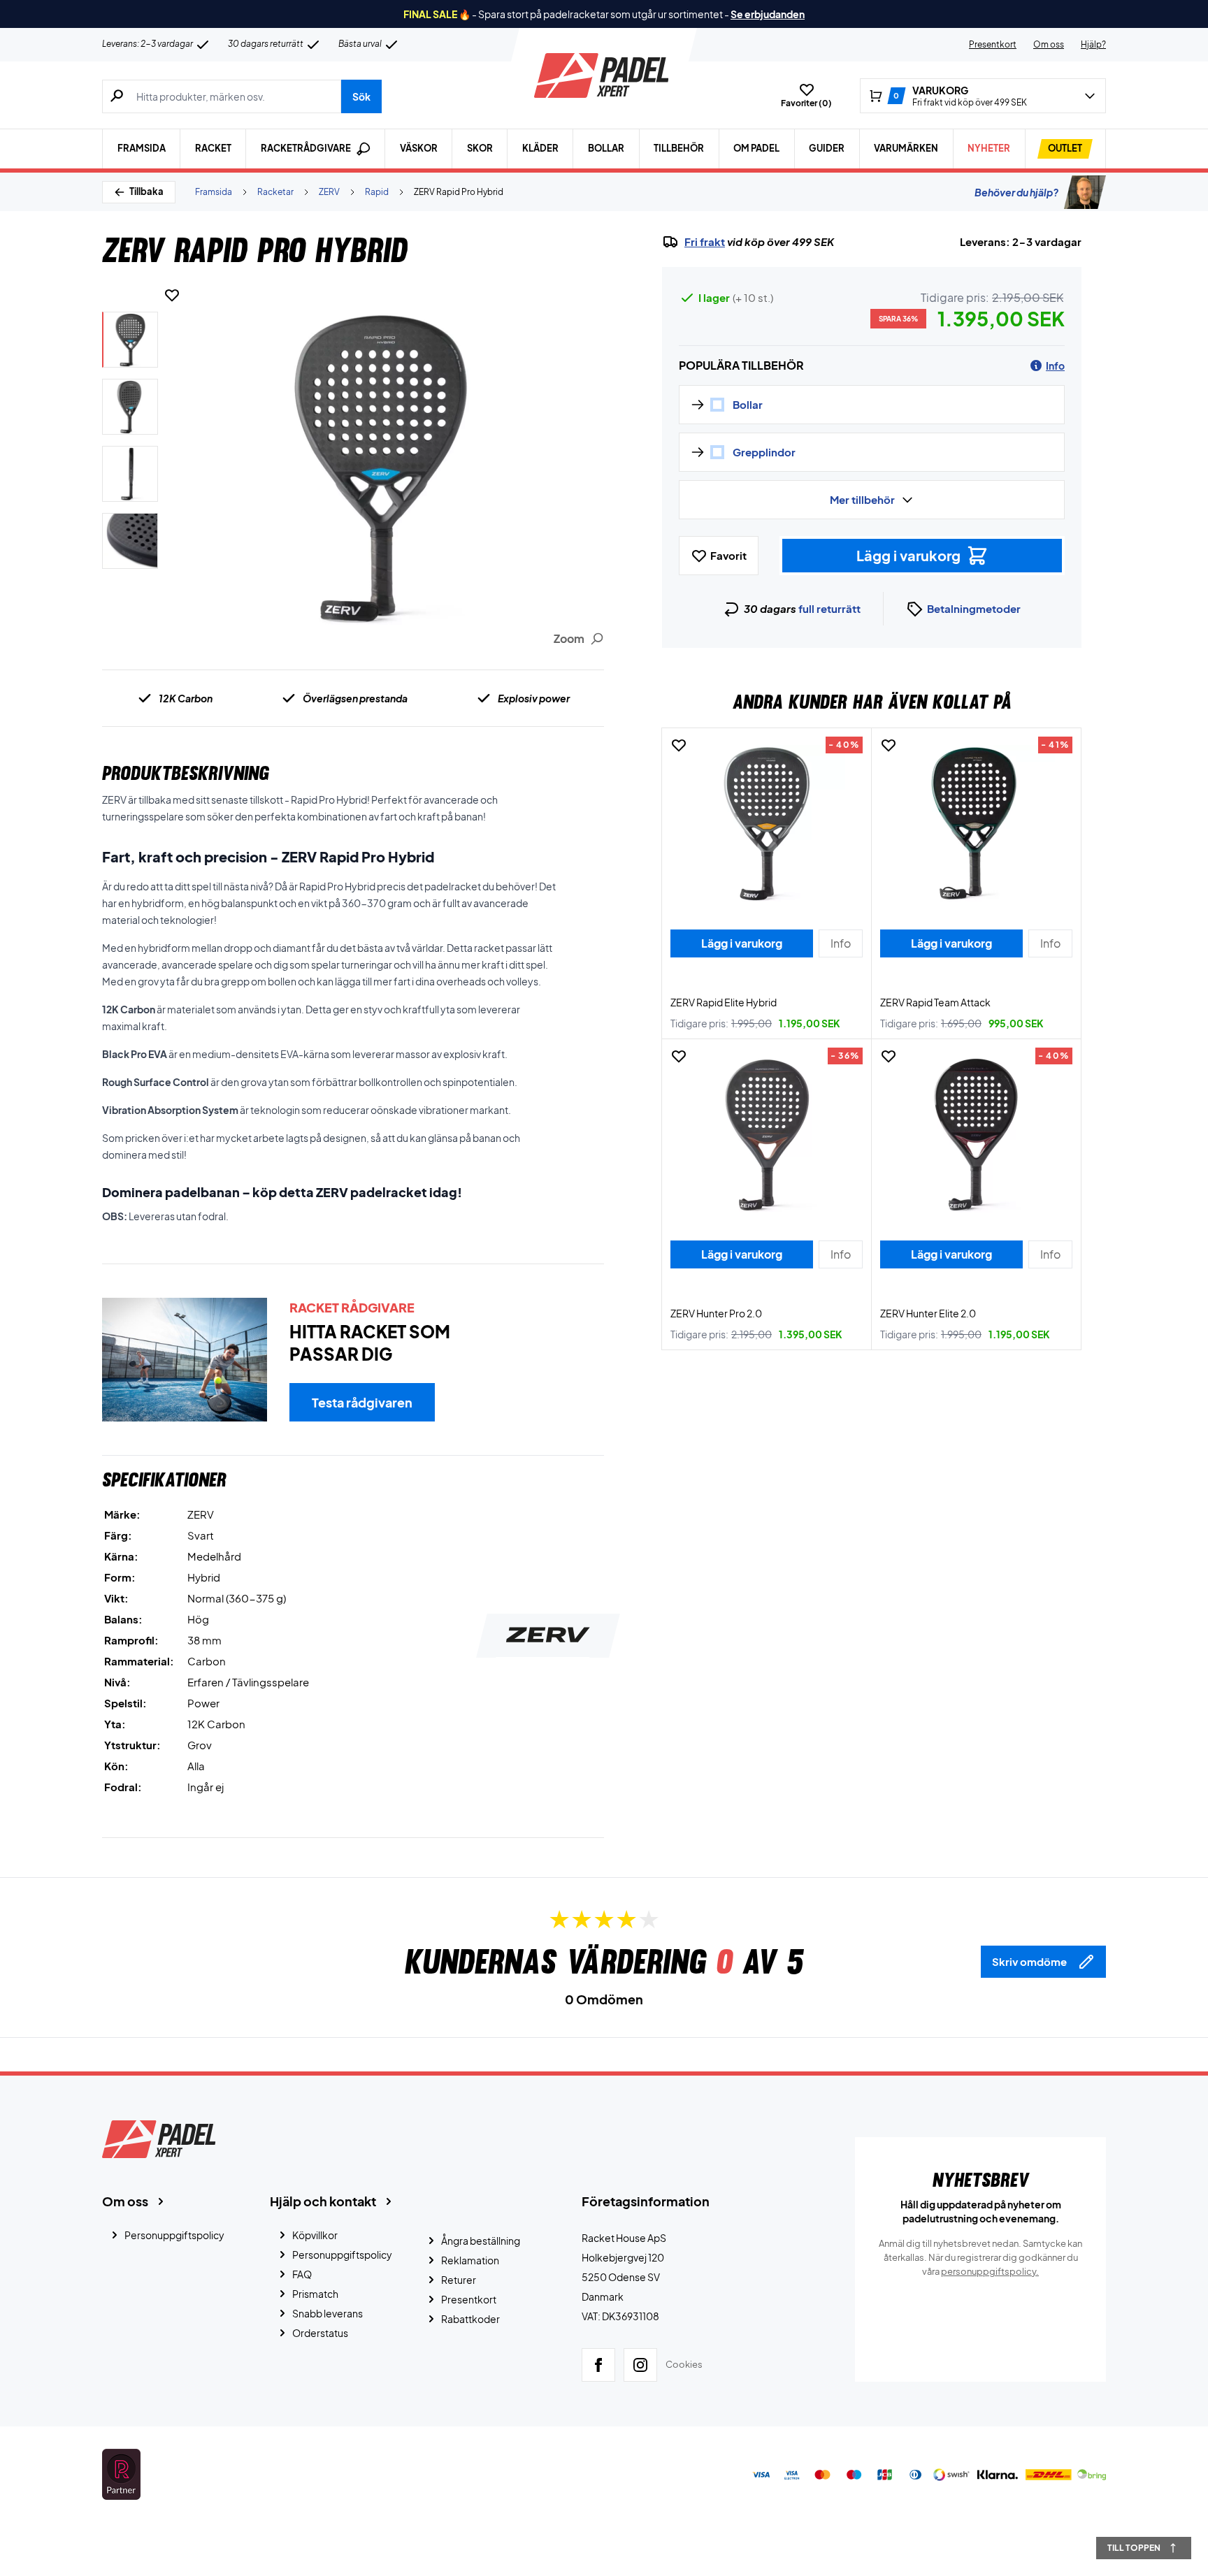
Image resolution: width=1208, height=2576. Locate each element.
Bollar (606, 148)
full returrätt (829, 608)
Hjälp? (1093, 44)
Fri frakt (705, 242)
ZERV (329, 192)
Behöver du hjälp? (1016, 192)
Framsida (142, 148)
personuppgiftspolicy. (990, 2271)
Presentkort (993, 44)
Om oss (1049, 44)
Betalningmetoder (974, 608)
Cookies (684, 2364)
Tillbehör (679, 148)
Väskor (419, 148)
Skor (480, 148)
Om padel (756, 148)
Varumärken (906, 148)
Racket (213, 148)
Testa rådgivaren (362, 1402)
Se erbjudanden (768, 14)
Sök (361, 96)
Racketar (275, 192)
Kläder (540, 148)
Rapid (377, 192)
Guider (827, 148)
